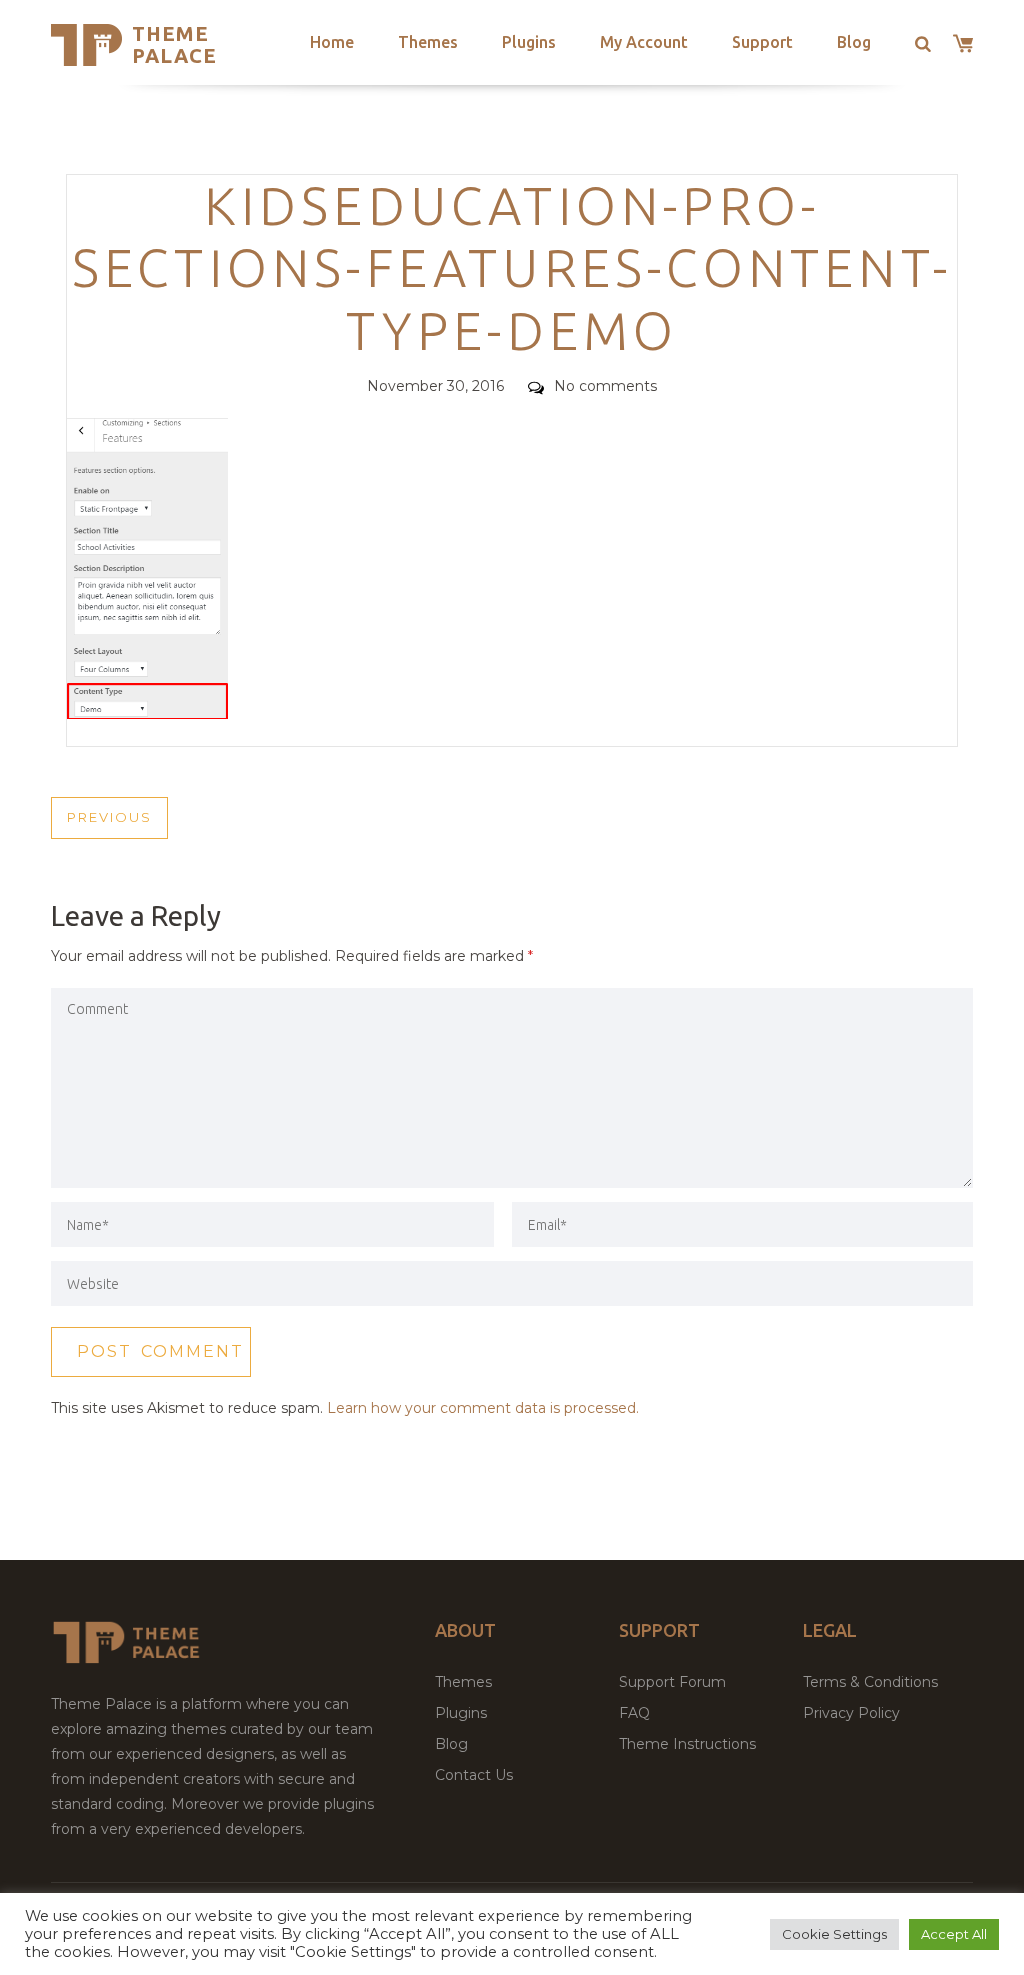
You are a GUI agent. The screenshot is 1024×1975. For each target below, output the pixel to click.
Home (332, 42)
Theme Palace (174, 44)
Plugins (529, 42)
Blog (854, 42)
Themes (428, 42)
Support (762, 42)
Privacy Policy (851, 1713)
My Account (644, 42)
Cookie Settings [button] (834, 1934)
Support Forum (672, 1682)
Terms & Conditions (870, 1682)
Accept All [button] (954, 1934)
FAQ (634, 1713)
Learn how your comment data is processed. (483, 1408)
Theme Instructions (687, 1744)
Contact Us (474, 1775)
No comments (605, 386)
